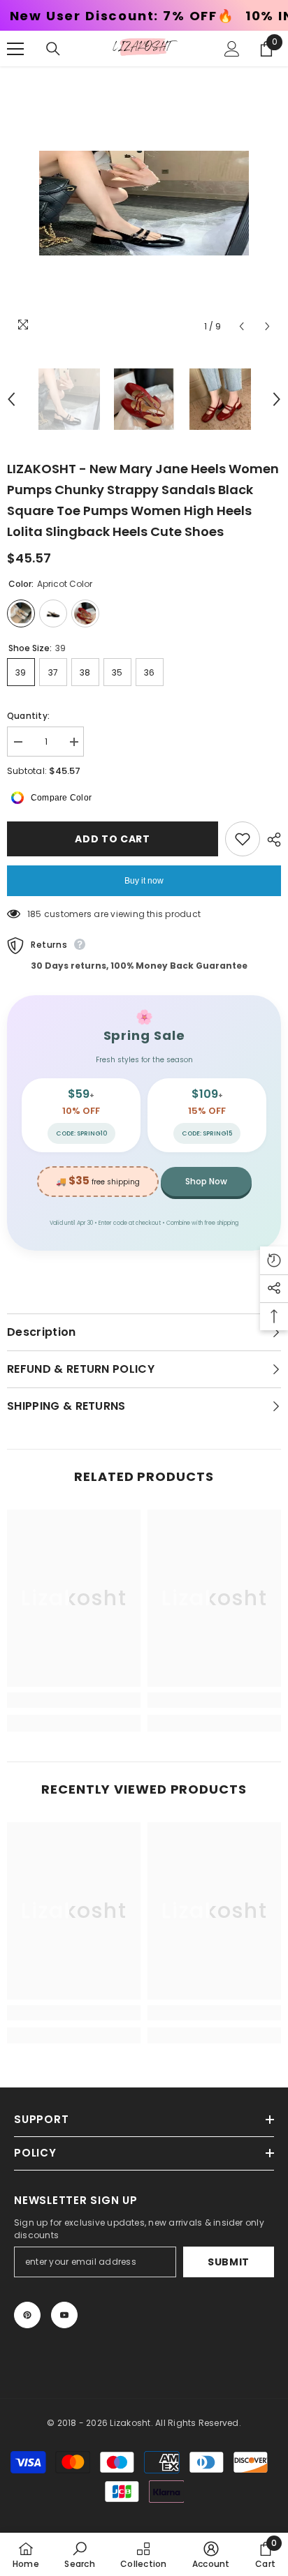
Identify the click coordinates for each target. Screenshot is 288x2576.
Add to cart (113, 839)
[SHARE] (271, 840)
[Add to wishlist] (243, 839)
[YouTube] (64, 2315)
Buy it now (144, 881)
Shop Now (206, 1181)
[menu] (15, 49)
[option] (144, 203)
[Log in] (232, 49)
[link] (74, 1700)
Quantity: (28, 716)
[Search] (53, 49)
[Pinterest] (27, 2315)
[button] (242, 326)
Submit (229, 2262)
